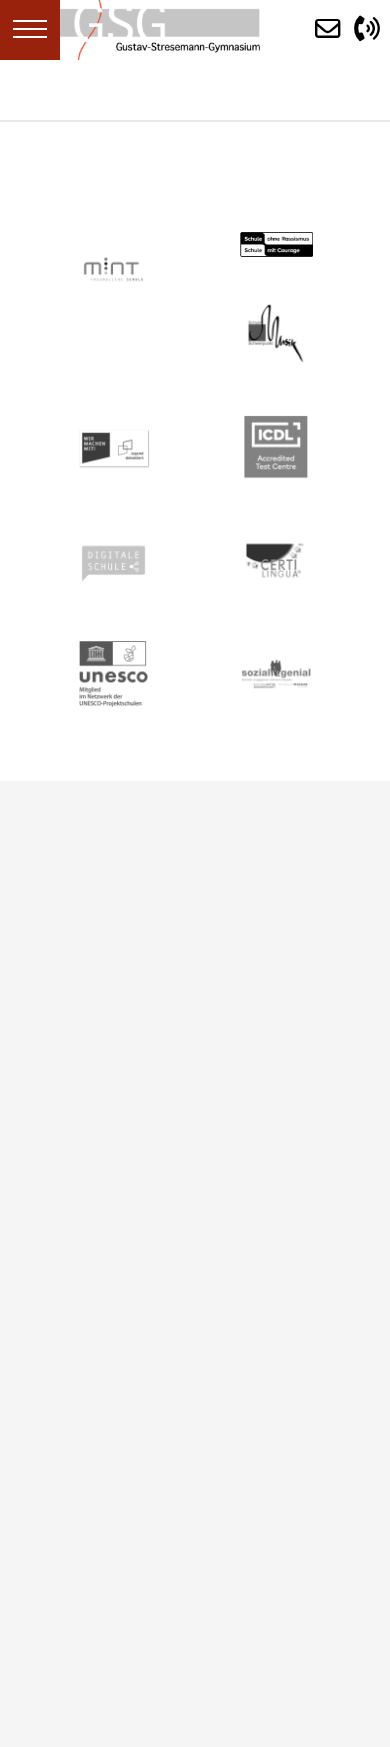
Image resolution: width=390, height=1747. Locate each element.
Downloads (74, 1289)
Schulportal (73, 1260)
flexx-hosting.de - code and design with (148, 1606)
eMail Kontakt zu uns (130, 1085)
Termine (61, 1231)
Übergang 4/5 (84, 1318)
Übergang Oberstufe (109, 1346)
